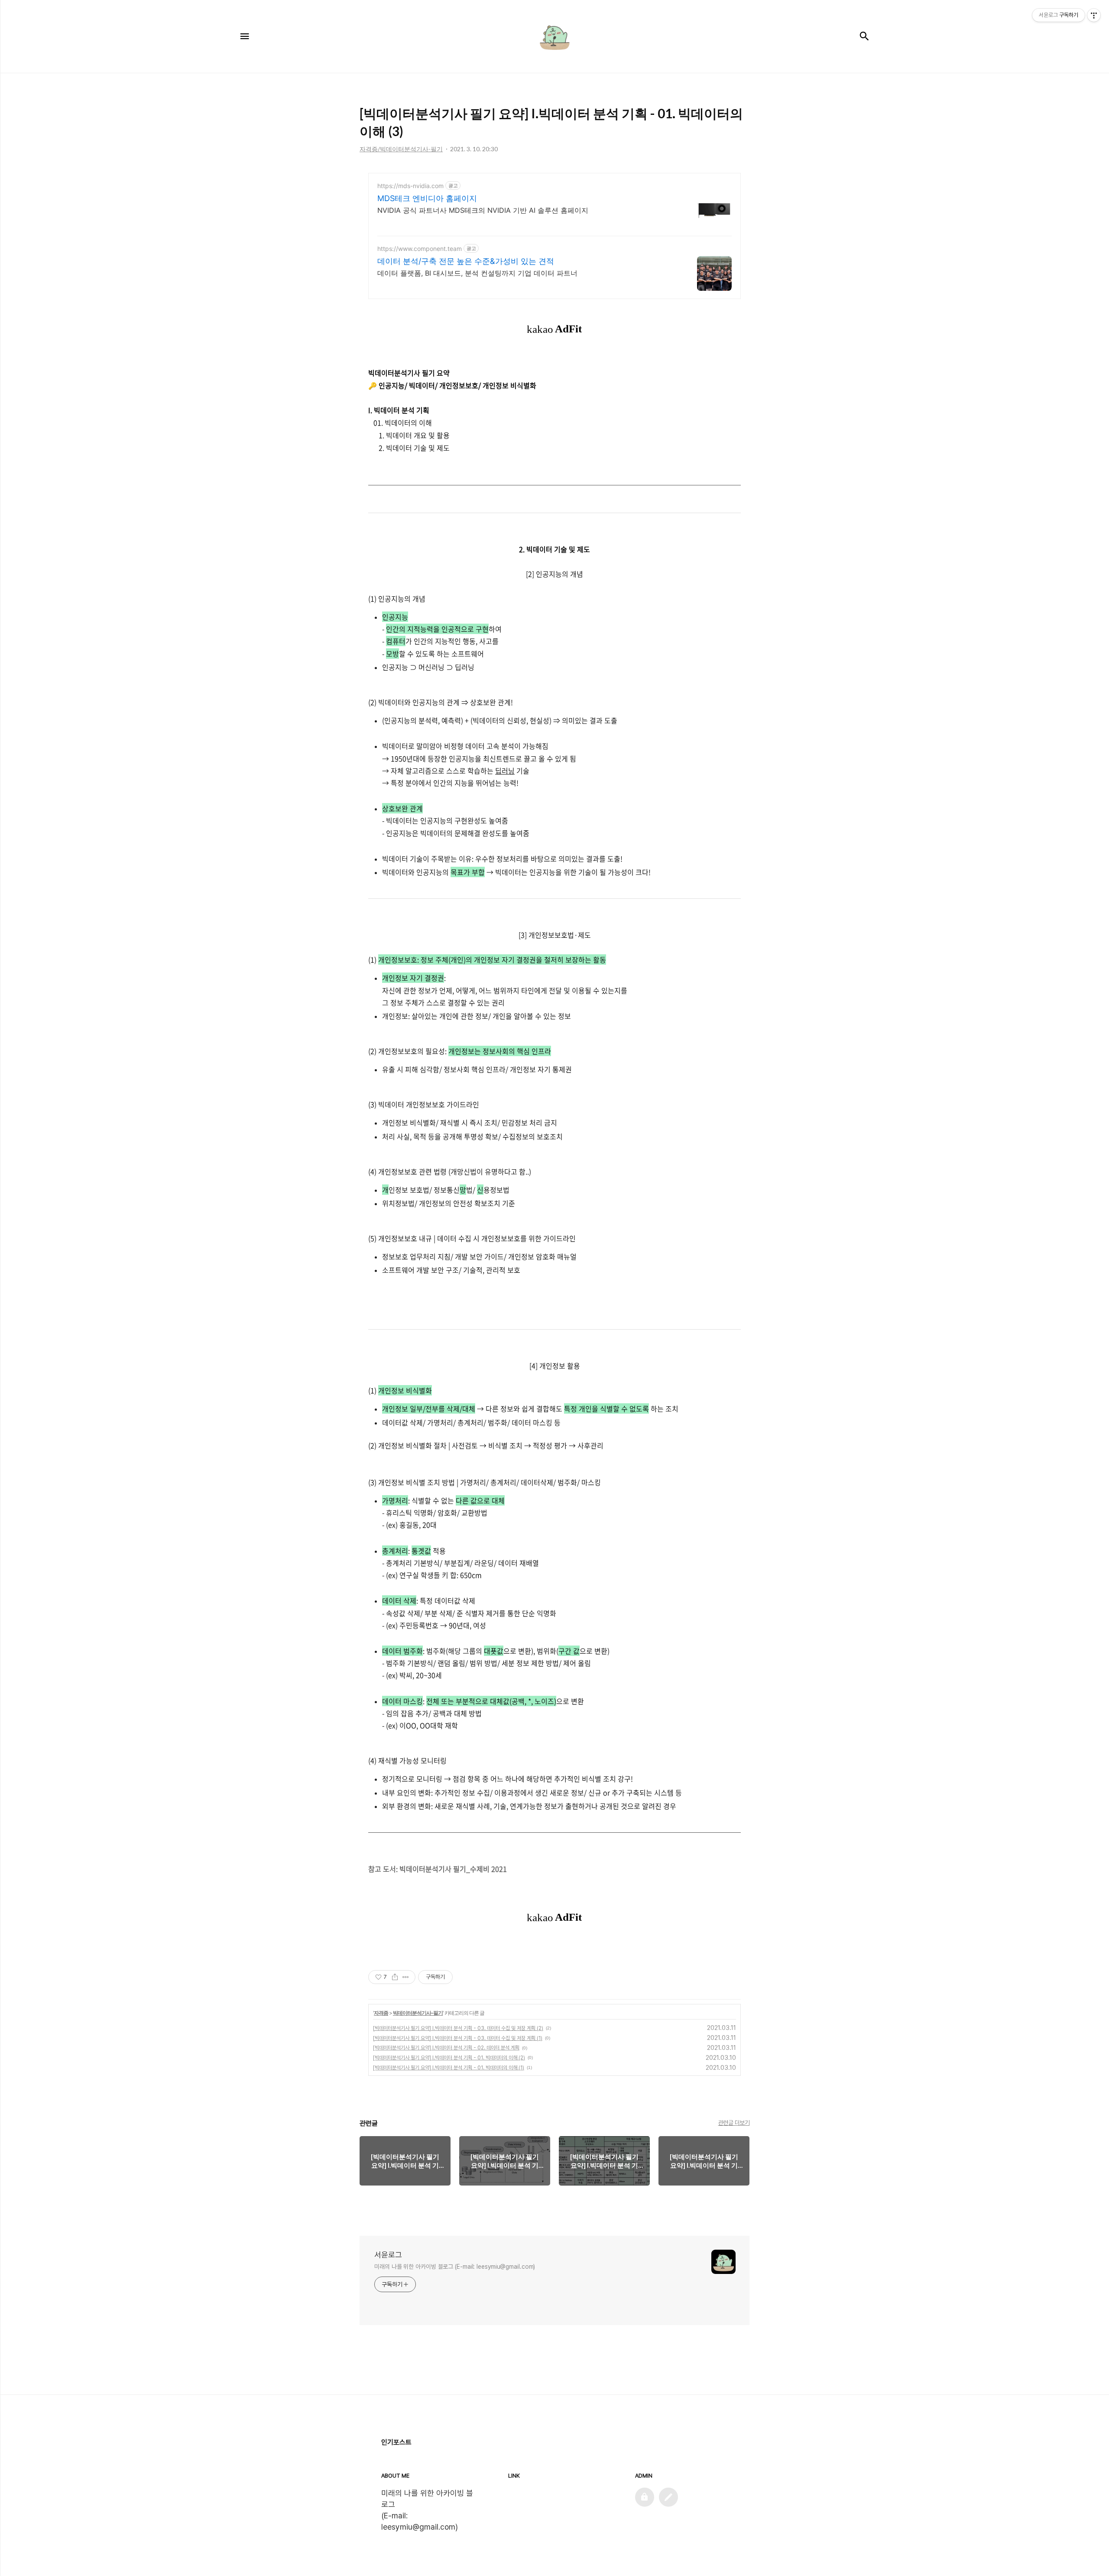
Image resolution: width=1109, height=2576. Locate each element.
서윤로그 (388, 2255)
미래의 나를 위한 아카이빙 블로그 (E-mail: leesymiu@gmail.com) (455, 2267)
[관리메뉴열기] (1094, 15)
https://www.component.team (420, 249)
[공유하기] (395, 1977)
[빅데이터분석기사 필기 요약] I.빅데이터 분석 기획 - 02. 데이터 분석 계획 (446, 2048)
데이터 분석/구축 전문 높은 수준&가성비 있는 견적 (466, 261)
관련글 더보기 (734, 2123)
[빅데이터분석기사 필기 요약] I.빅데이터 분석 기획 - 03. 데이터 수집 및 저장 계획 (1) (458, 2038)
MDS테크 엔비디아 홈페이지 (427, 198)
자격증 (381, 2013)
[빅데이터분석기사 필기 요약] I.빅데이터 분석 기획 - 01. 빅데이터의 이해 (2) (449, 2058)
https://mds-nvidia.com (410, 186)
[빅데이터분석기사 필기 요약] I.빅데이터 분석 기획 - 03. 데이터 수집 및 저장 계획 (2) (458, 2028)
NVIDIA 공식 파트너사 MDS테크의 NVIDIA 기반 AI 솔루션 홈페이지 (483, 210)
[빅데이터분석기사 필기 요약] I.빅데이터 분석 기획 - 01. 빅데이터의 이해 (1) (449, 2068)
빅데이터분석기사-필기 (418, 2013)
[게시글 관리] (406, 1977)
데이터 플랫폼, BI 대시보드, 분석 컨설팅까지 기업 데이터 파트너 (477, 273)
